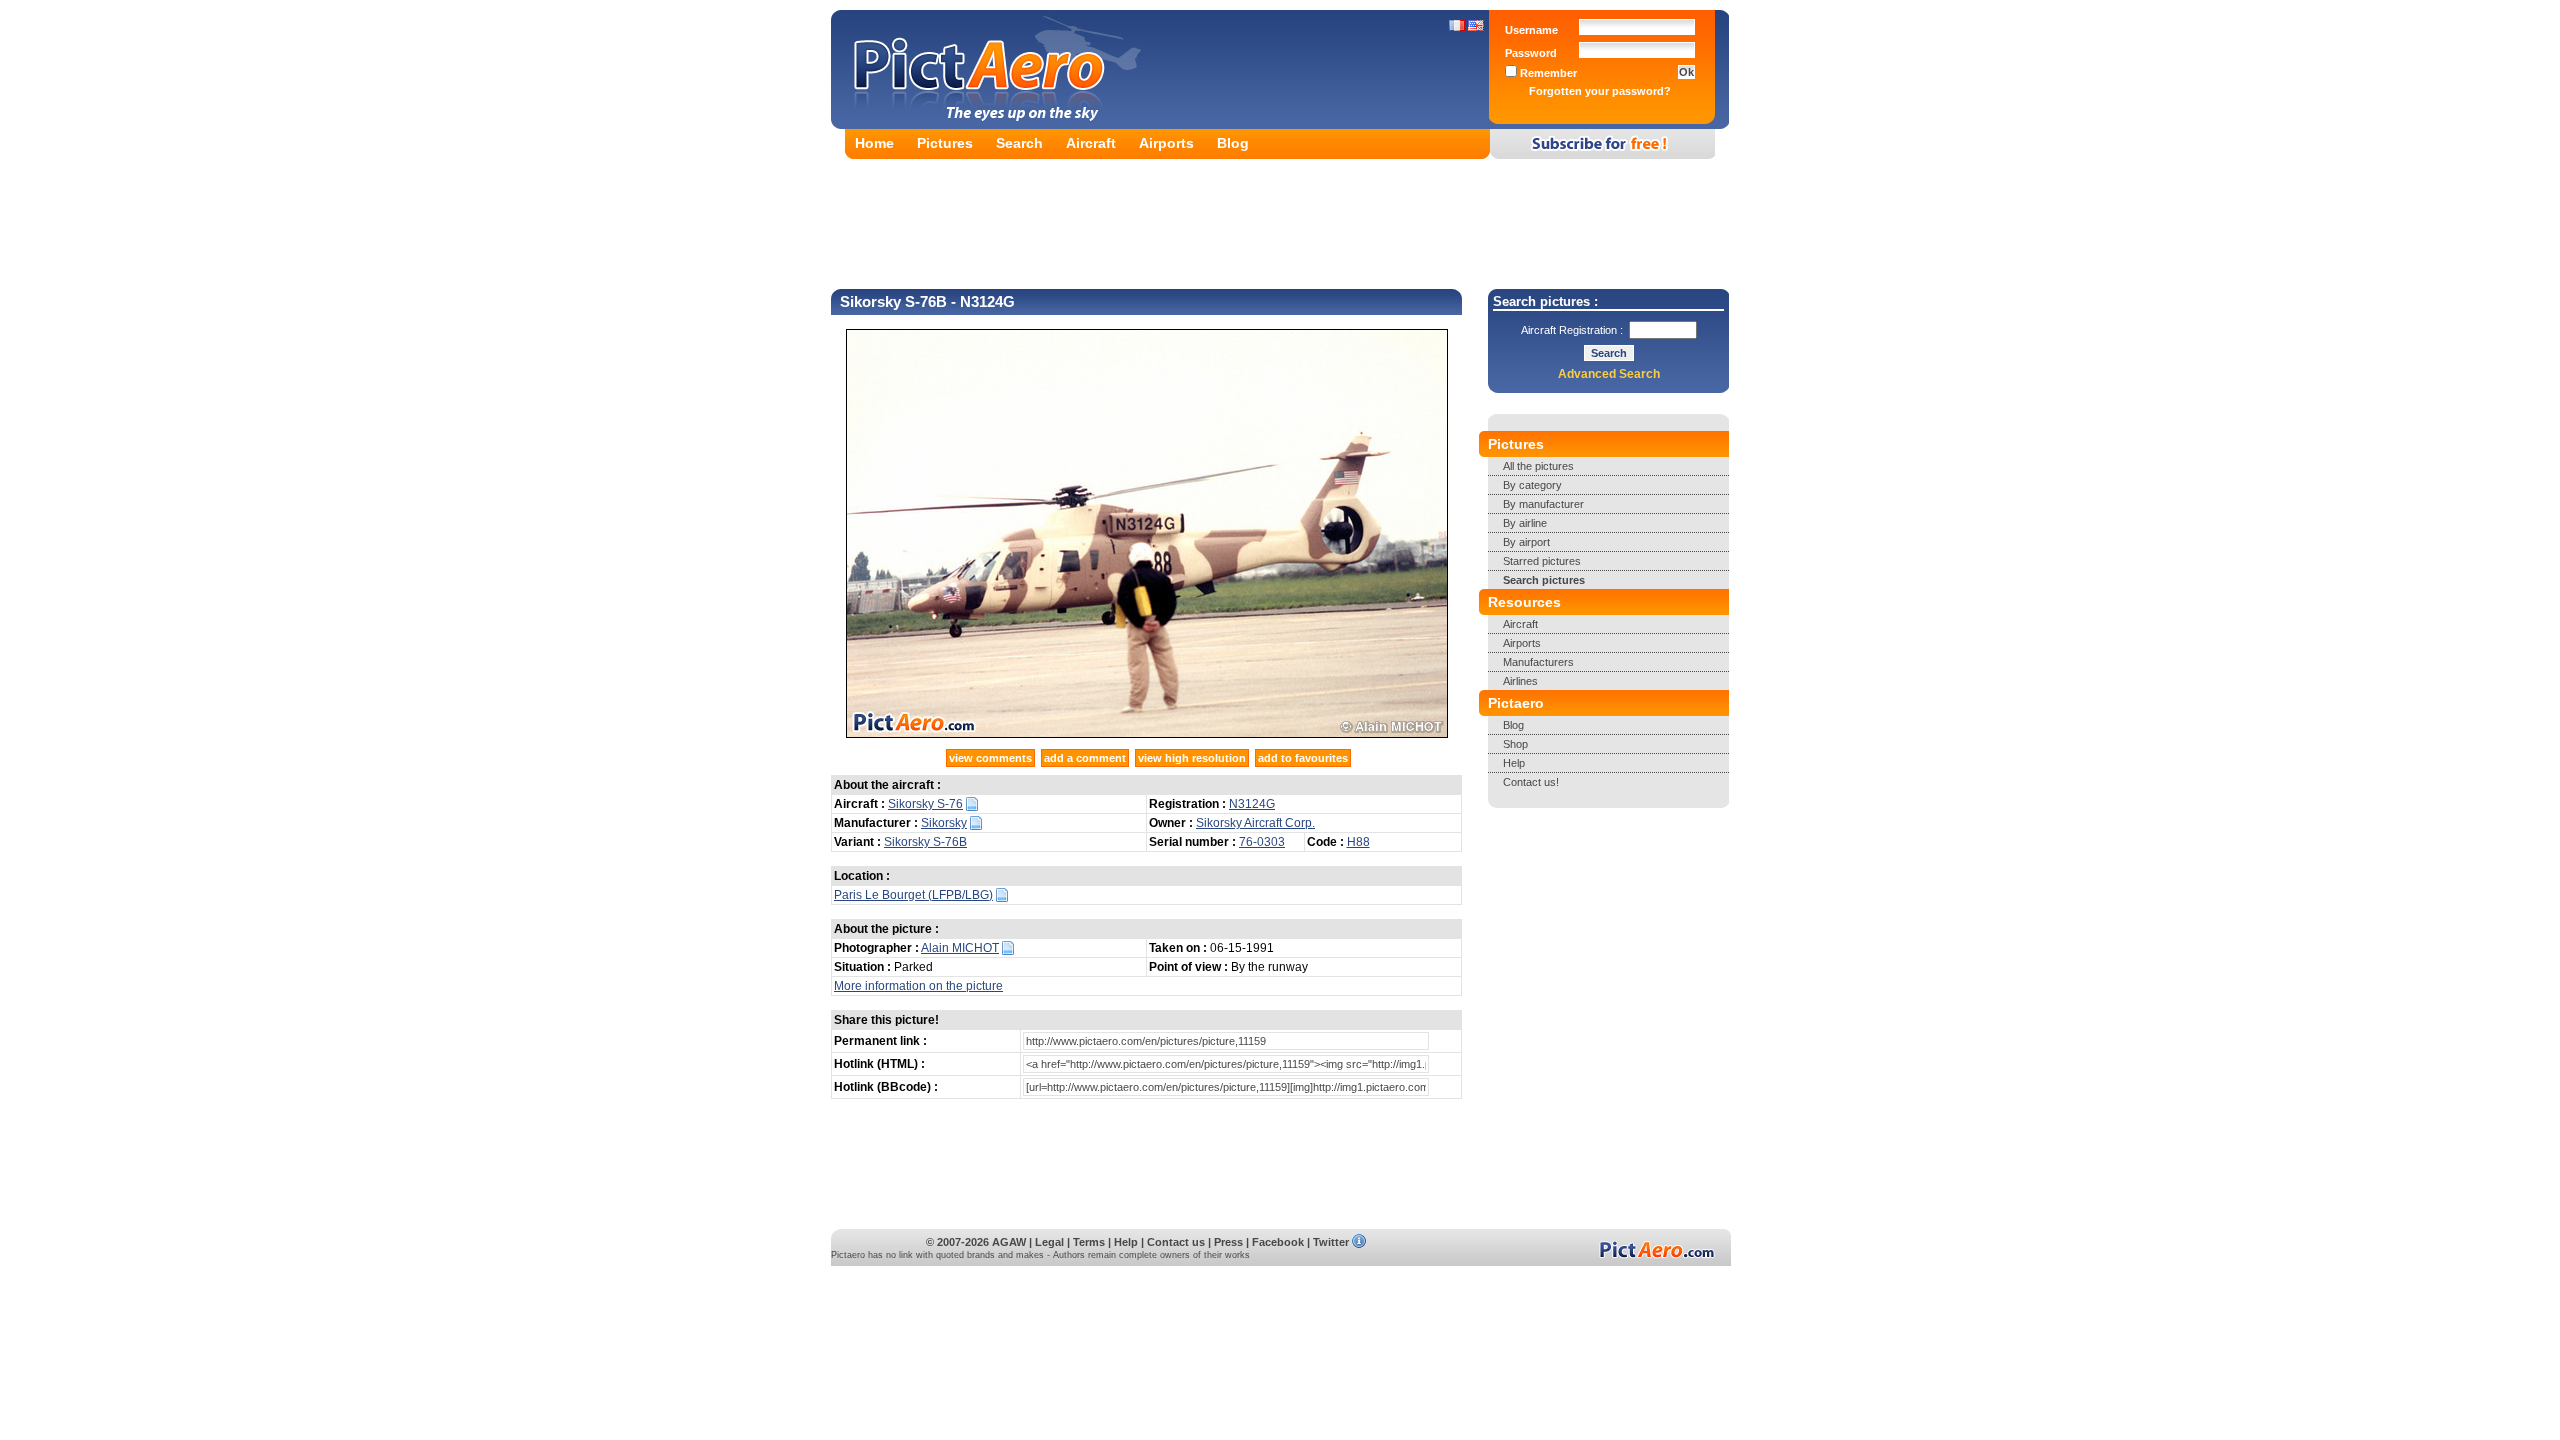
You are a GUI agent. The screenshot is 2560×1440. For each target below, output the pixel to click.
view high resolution (1192, 758)
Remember (1547, 73)
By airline (1525, 523)
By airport (1526, 542)
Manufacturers (1538, 662)
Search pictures (1544, 580)
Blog (1233, 143)
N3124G (1252, 804)
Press (1228, 1242)
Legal (1049, 1242)
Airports (1166, 143)
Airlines (1520, 681)
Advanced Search (1609, 374)
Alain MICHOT (960, 948)
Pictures (945, 143)
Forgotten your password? (1600, 91)
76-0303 (1262, 842)
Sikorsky (944, 823)
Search (1019, 143)
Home (874, 143)
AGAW (1009, 1242)
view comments (990, 758)
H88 (1358, 842)
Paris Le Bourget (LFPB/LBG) (913, 895)
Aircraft (1091, 143)
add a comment (1085, 758)
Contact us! (1531, 782)
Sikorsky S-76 (925, 804)
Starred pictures (1542, 561)
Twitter (1331, 1242)
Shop (1515, 744)
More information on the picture (918, 986)
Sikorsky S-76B (925, 842)
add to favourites (1303, 758)
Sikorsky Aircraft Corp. (1255, 823)
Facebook (1278, 1242)
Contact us (1176, 1242)
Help (1514, 763)
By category (1532, 485)
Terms (1089, 1242)
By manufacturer (1543, 504)
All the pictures (1538, 466)
